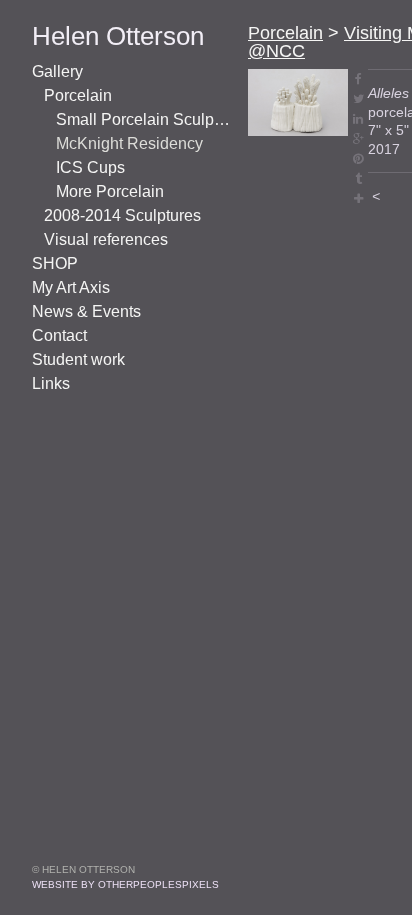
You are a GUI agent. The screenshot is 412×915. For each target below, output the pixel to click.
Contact (59, 335)
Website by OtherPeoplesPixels (125, 884)
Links (51, 383)
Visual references (106, 239)
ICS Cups (90, 167)
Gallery (57, 71)
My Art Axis (71, 287)
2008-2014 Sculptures (122, 215)
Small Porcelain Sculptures (144, 119)
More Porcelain (110, 191)
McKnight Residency (129, 143)
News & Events (86, 311)
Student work (78, 359)
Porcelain (78, 95)
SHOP (55, 263)
